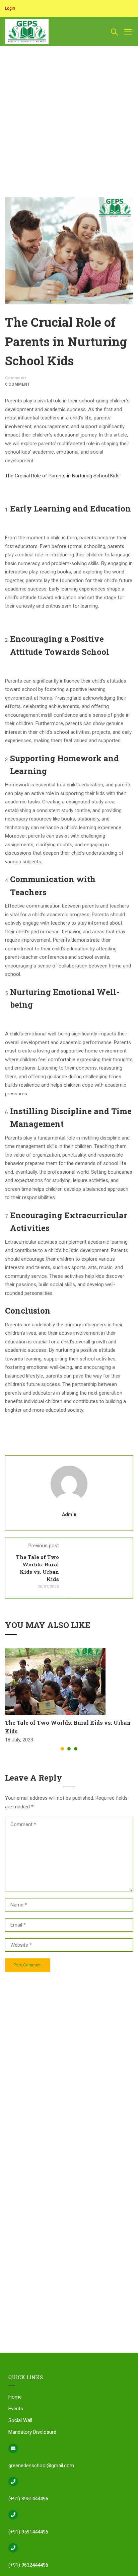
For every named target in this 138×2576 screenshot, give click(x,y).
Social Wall (20, 2420)
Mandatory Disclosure (32, 2432)
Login (10, 8)
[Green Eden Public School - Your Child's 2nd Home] (27, 31)
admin (69, 1514)
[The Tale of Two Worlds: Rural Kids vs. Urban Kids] (55, 1681)
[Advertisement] (69, 69)
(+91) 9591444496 (28, 2532)
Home (15, 2397)
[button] (62, 1749)
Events (16, 2409)
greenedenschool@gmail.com (41, 2466)
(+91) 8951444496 (28, 2499)
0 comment (17, 384)
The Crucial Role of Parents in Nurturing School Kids (62, 476)
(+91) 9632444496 (28, 2565)
